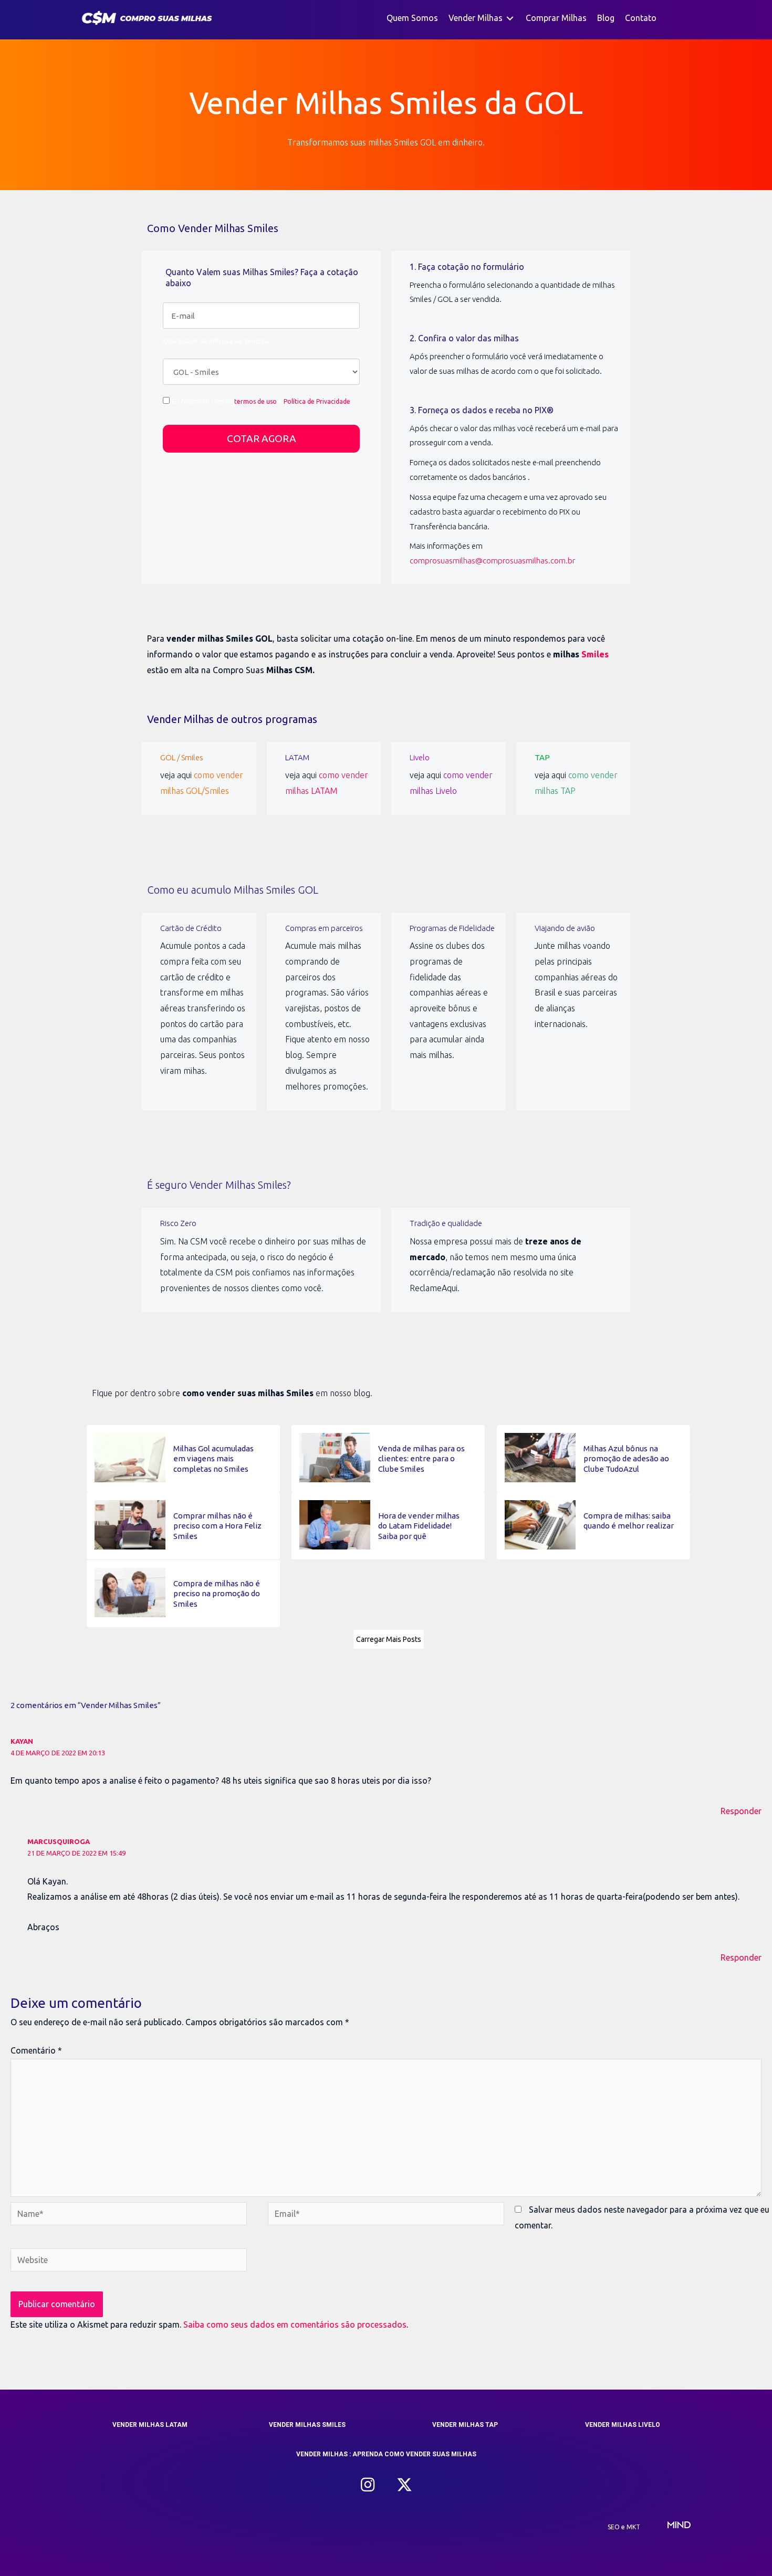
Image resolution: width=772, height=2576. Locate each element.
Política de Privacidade (317, 401)
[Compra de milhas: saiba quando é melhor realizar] (593, 1526)
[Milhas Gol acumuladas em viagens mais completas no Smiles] (183, 1459)
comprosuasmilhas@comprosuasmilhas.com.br (492, 561)
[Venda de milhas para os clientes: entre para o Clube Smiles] (388, 1459)
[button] (368, 2485)
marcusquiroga (59, 1841)
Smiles (595, 654)
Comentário (36, 2050)
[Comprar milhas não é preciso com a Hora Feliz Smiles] (183, 1526)
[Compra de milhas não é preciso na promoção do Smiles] (183, 1594)
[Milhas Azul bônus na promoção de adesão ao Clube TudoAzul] (593, 1459)
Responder (741, 1811)
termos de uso (255, 401)
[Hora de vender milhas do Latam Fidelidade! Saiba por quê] (388, 1526)
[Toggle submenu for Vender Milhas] (510, 18)
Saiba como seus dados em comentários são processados (295, 2324)
